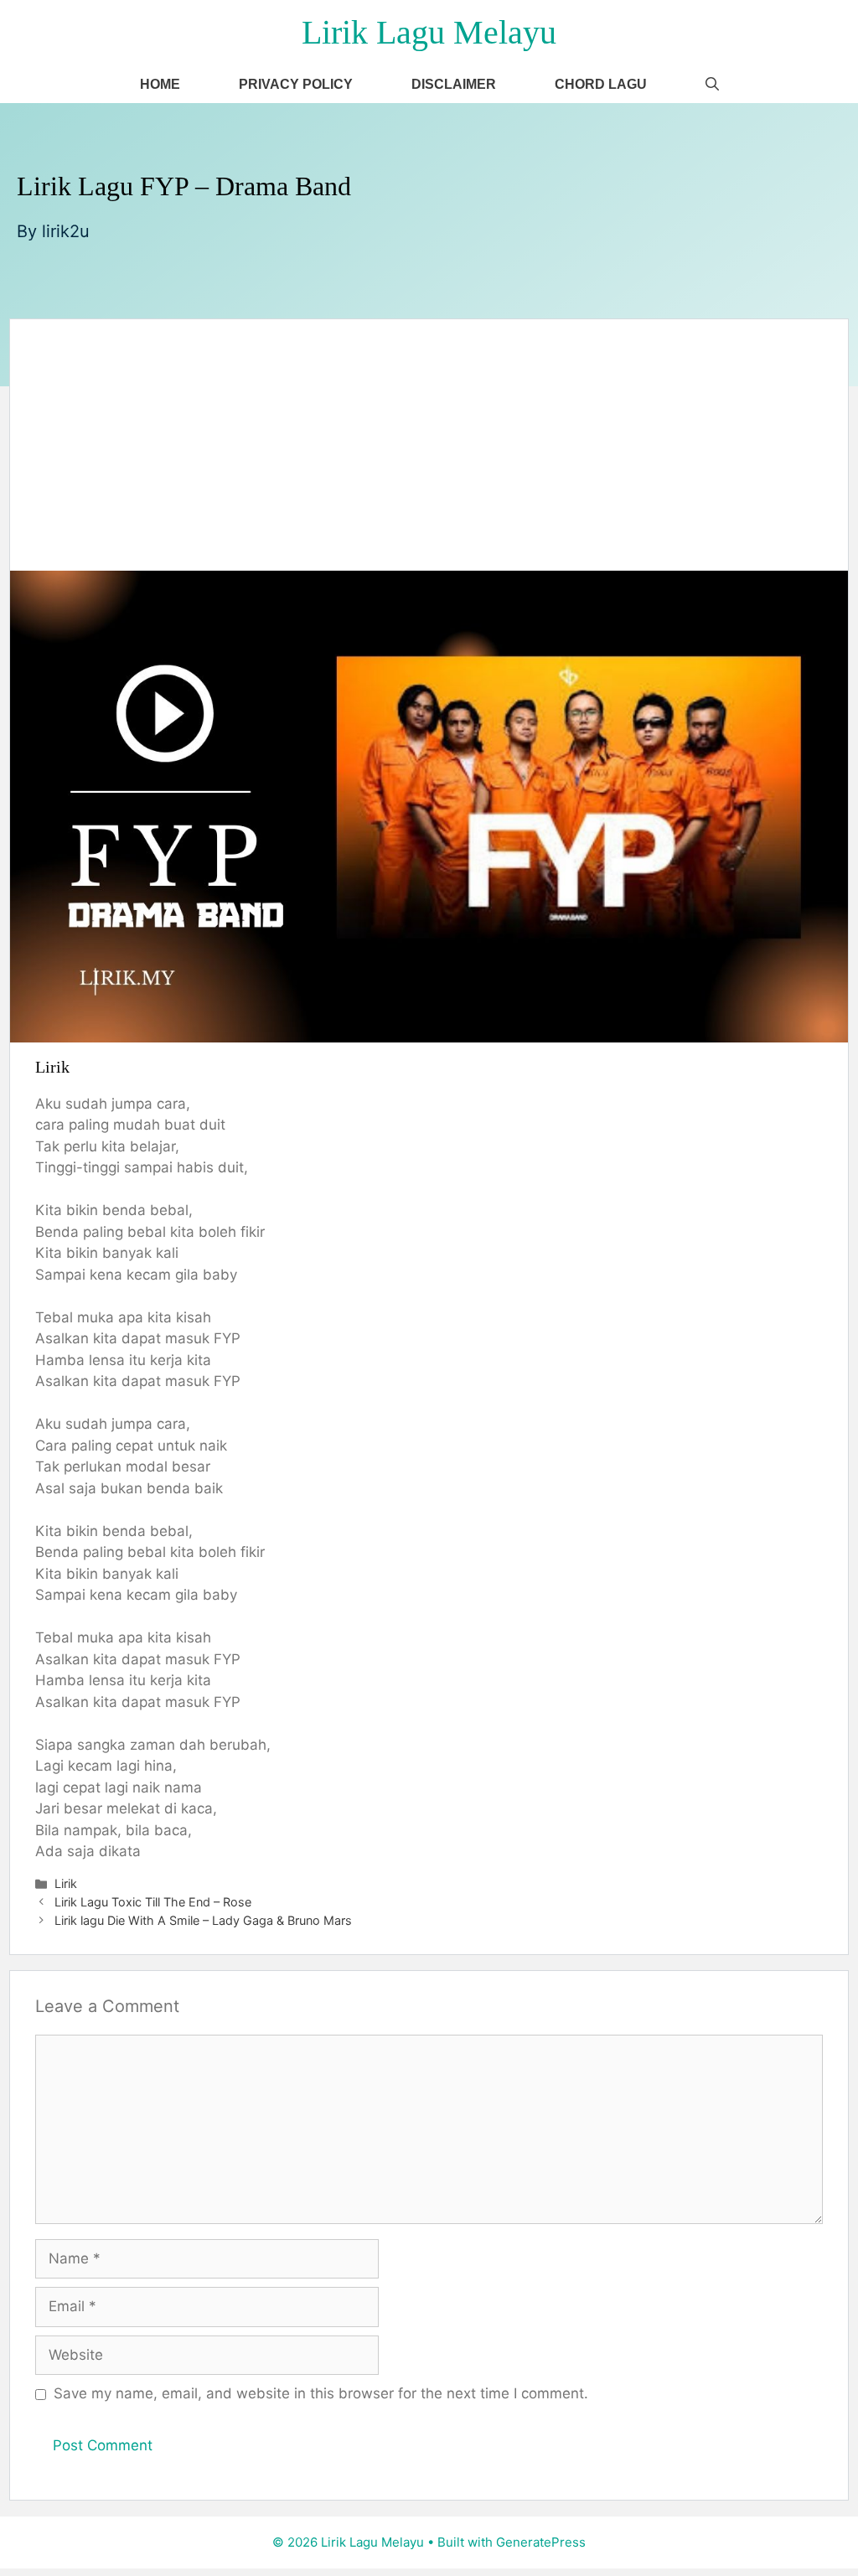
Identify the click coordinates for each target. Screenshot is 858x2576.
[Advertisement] (429, 445)
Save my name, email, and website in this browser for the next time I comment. (321, 2393)
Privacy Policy (296, 84)
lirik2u (66, 231)
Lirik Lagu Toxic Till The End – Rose (153, 1902)
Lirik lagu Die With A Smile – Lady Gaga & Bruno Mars (203, 1920)
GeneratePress (541, 2542)
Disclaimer (454, 84)
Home (160, 84)
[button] (712, 84)
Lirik (66, 1883)
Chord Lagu (601, 84)
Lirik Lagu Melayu (429, 32)
